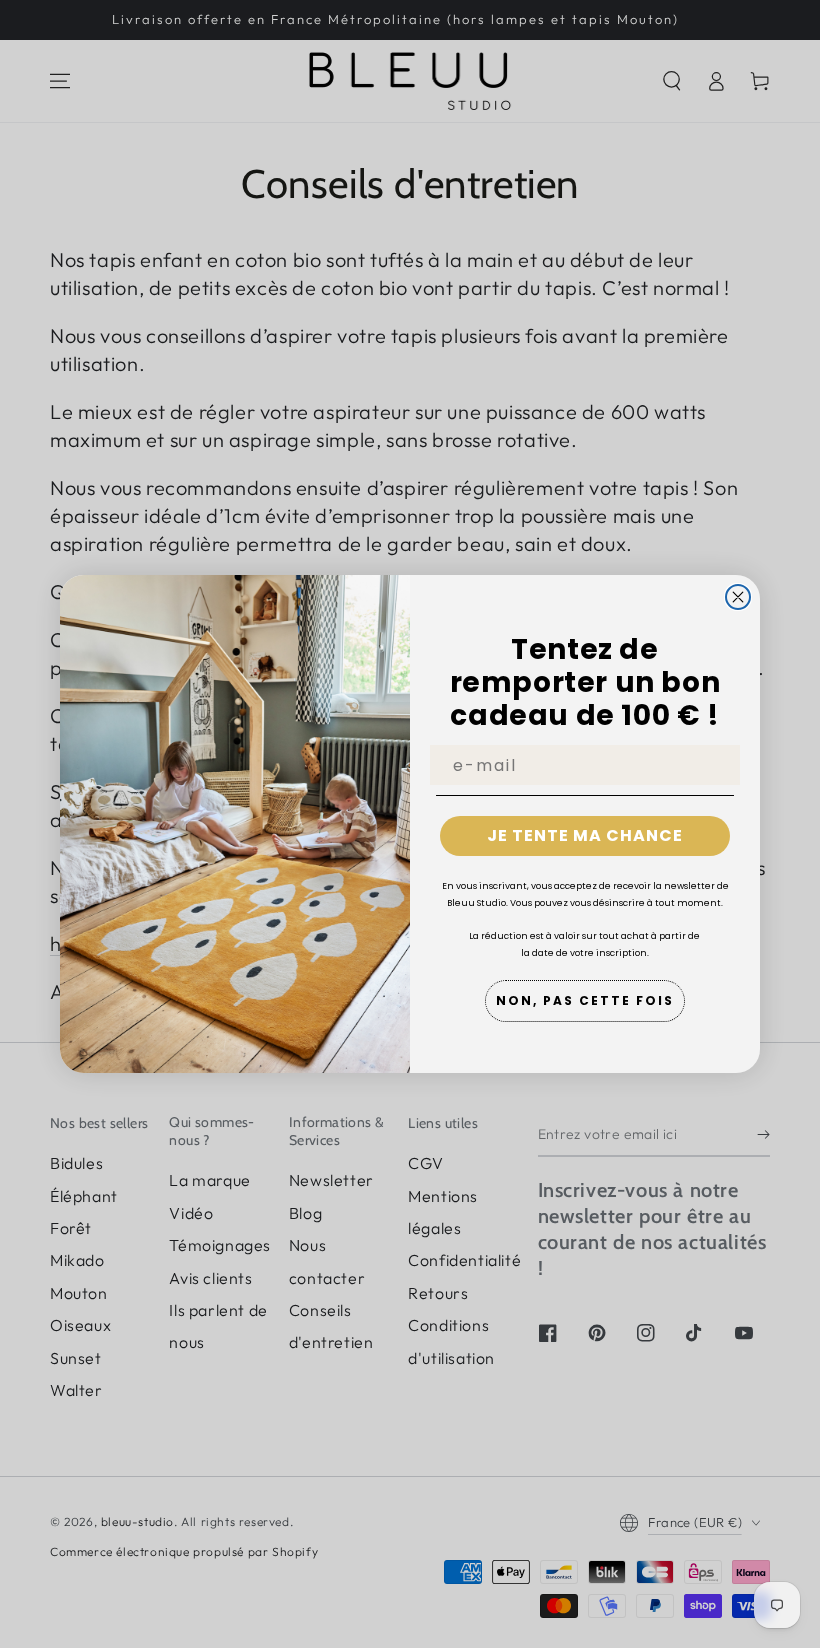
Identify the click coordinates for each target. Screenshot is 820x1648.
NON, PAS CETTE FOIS (585, 1000)
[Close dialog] (738, 597)
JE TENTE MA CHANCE (585, 835)
